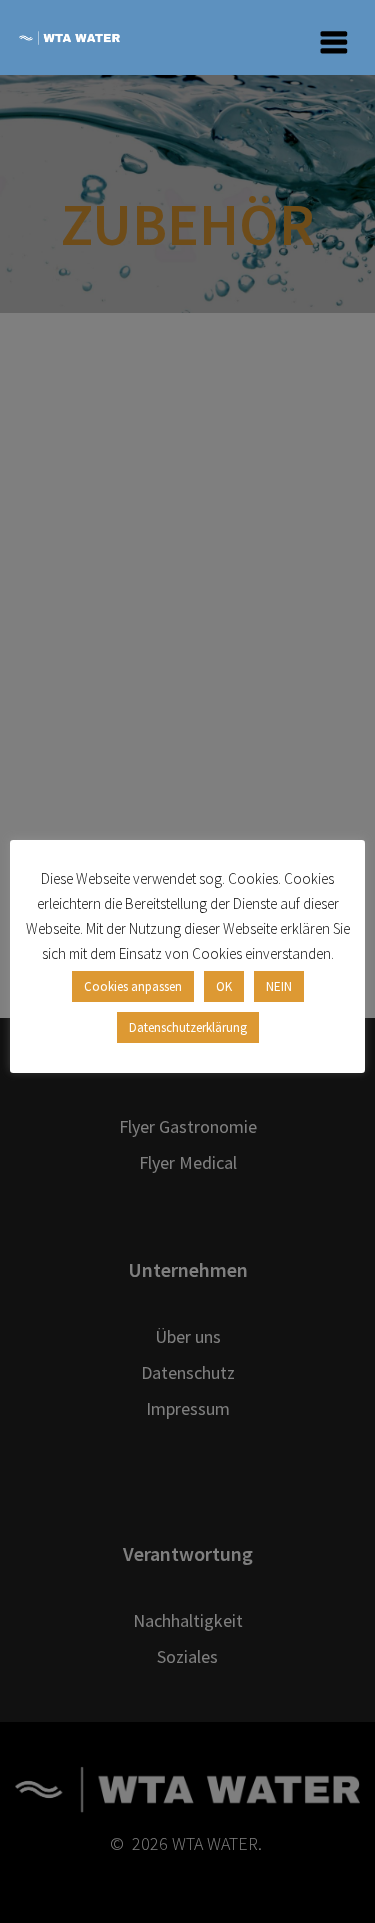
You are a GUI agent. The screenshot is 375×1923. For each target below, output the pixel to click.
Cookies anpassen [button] (133, 986)
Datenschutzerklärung (188, 1027)
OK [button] (224, 986)
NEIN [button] (279, 986)
